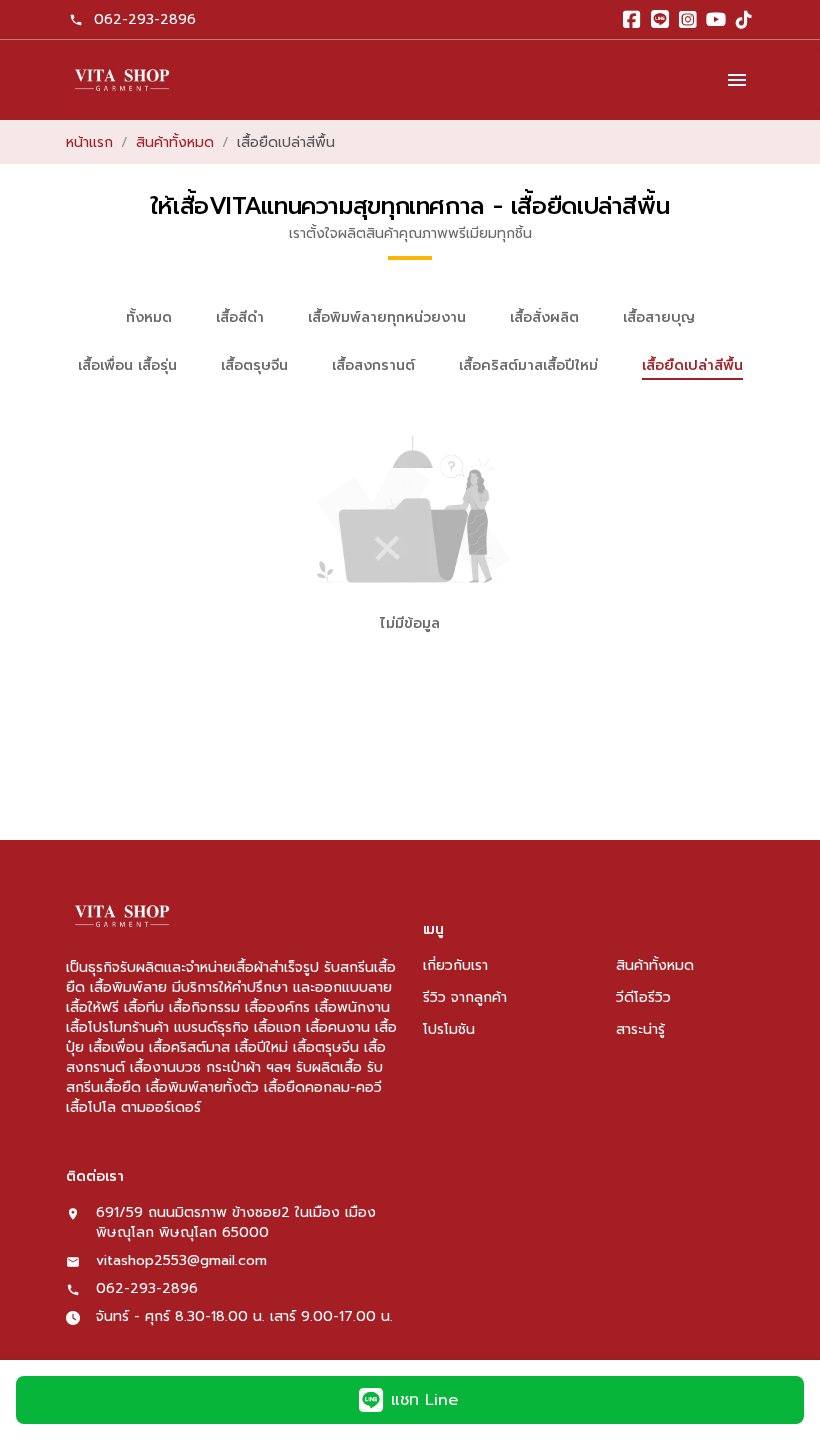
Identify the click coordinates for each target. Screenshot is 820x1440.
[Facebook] (632, 20)
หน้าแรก (89, 142)
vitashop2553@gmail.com (181, 1261)
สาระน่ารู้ (640, 1029)
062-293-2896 (145, 19)
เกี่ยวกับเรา (455, 965)
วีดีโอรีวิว (643, 997)
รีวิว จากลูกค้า (465, 997)
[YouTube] (716, 20)
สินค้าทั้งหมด (175, 142)
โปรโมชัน (449, 1029)
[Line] (660, 20)
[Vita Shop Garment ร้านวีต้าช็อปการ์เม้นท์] (122, 80)
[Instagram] (688, 20)
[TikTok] (744, 20)
